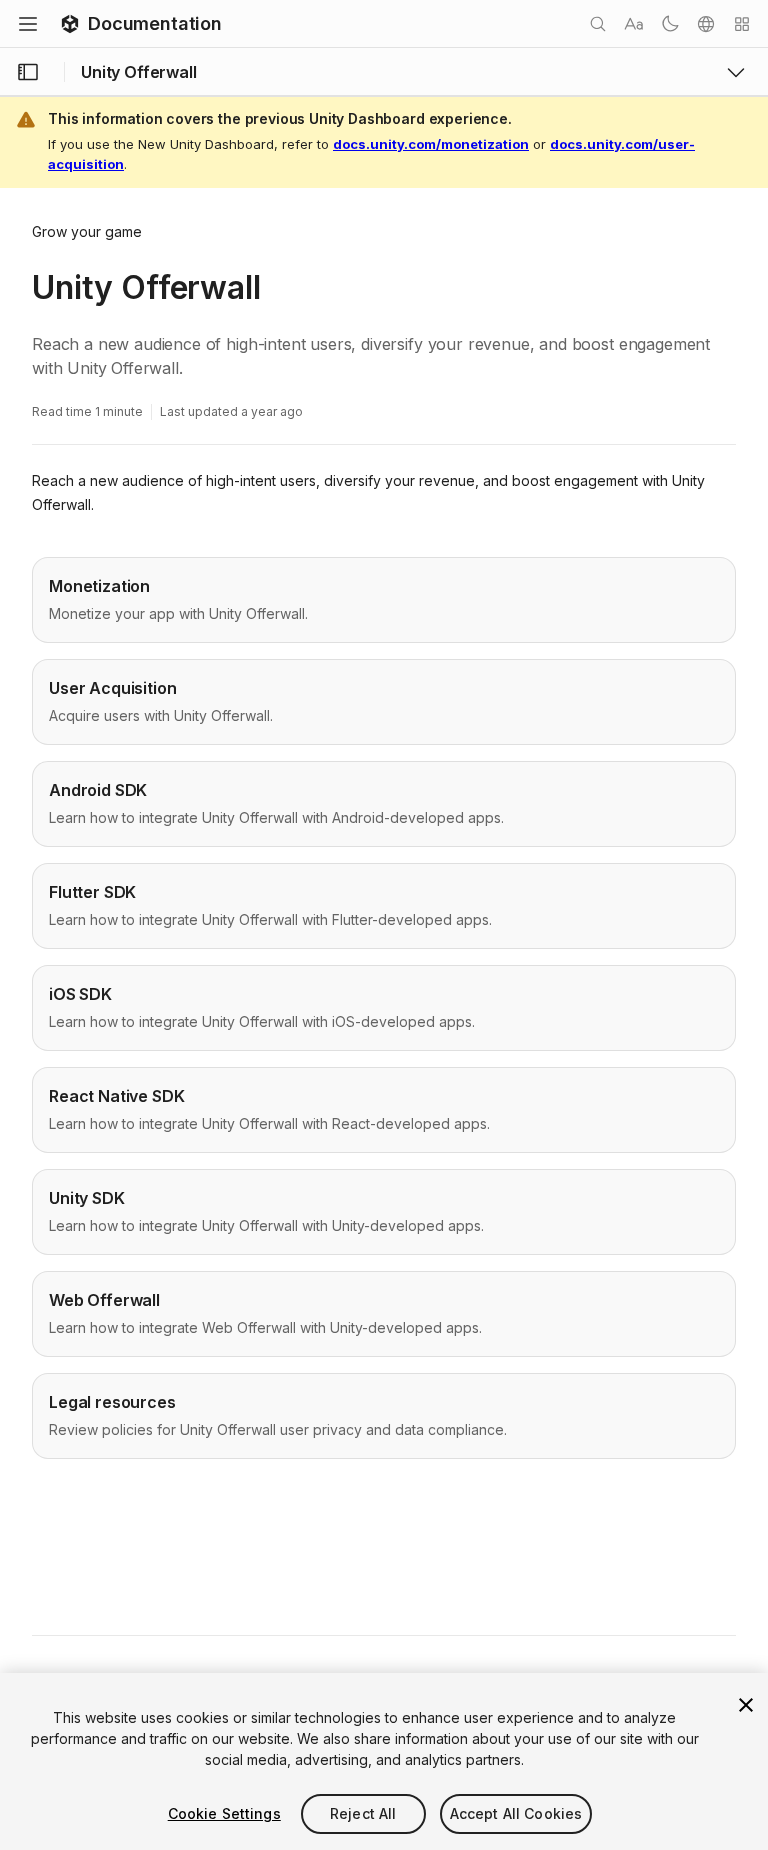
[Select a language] (706, 24)
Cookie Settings (224, 1813)
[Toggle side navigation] (28, 72)
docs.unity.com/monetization (431, 144)
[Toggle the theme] (670, 24)
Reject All (363, 1813)
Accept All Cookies (516, 1813)
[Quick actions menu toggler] (742, 24)
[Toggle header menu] (28, 24)
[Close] (746, 1705)
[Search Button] (598, 24)
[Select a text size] (634, 24)
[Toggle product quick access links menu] (736, 72)
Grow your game (87, 231)
